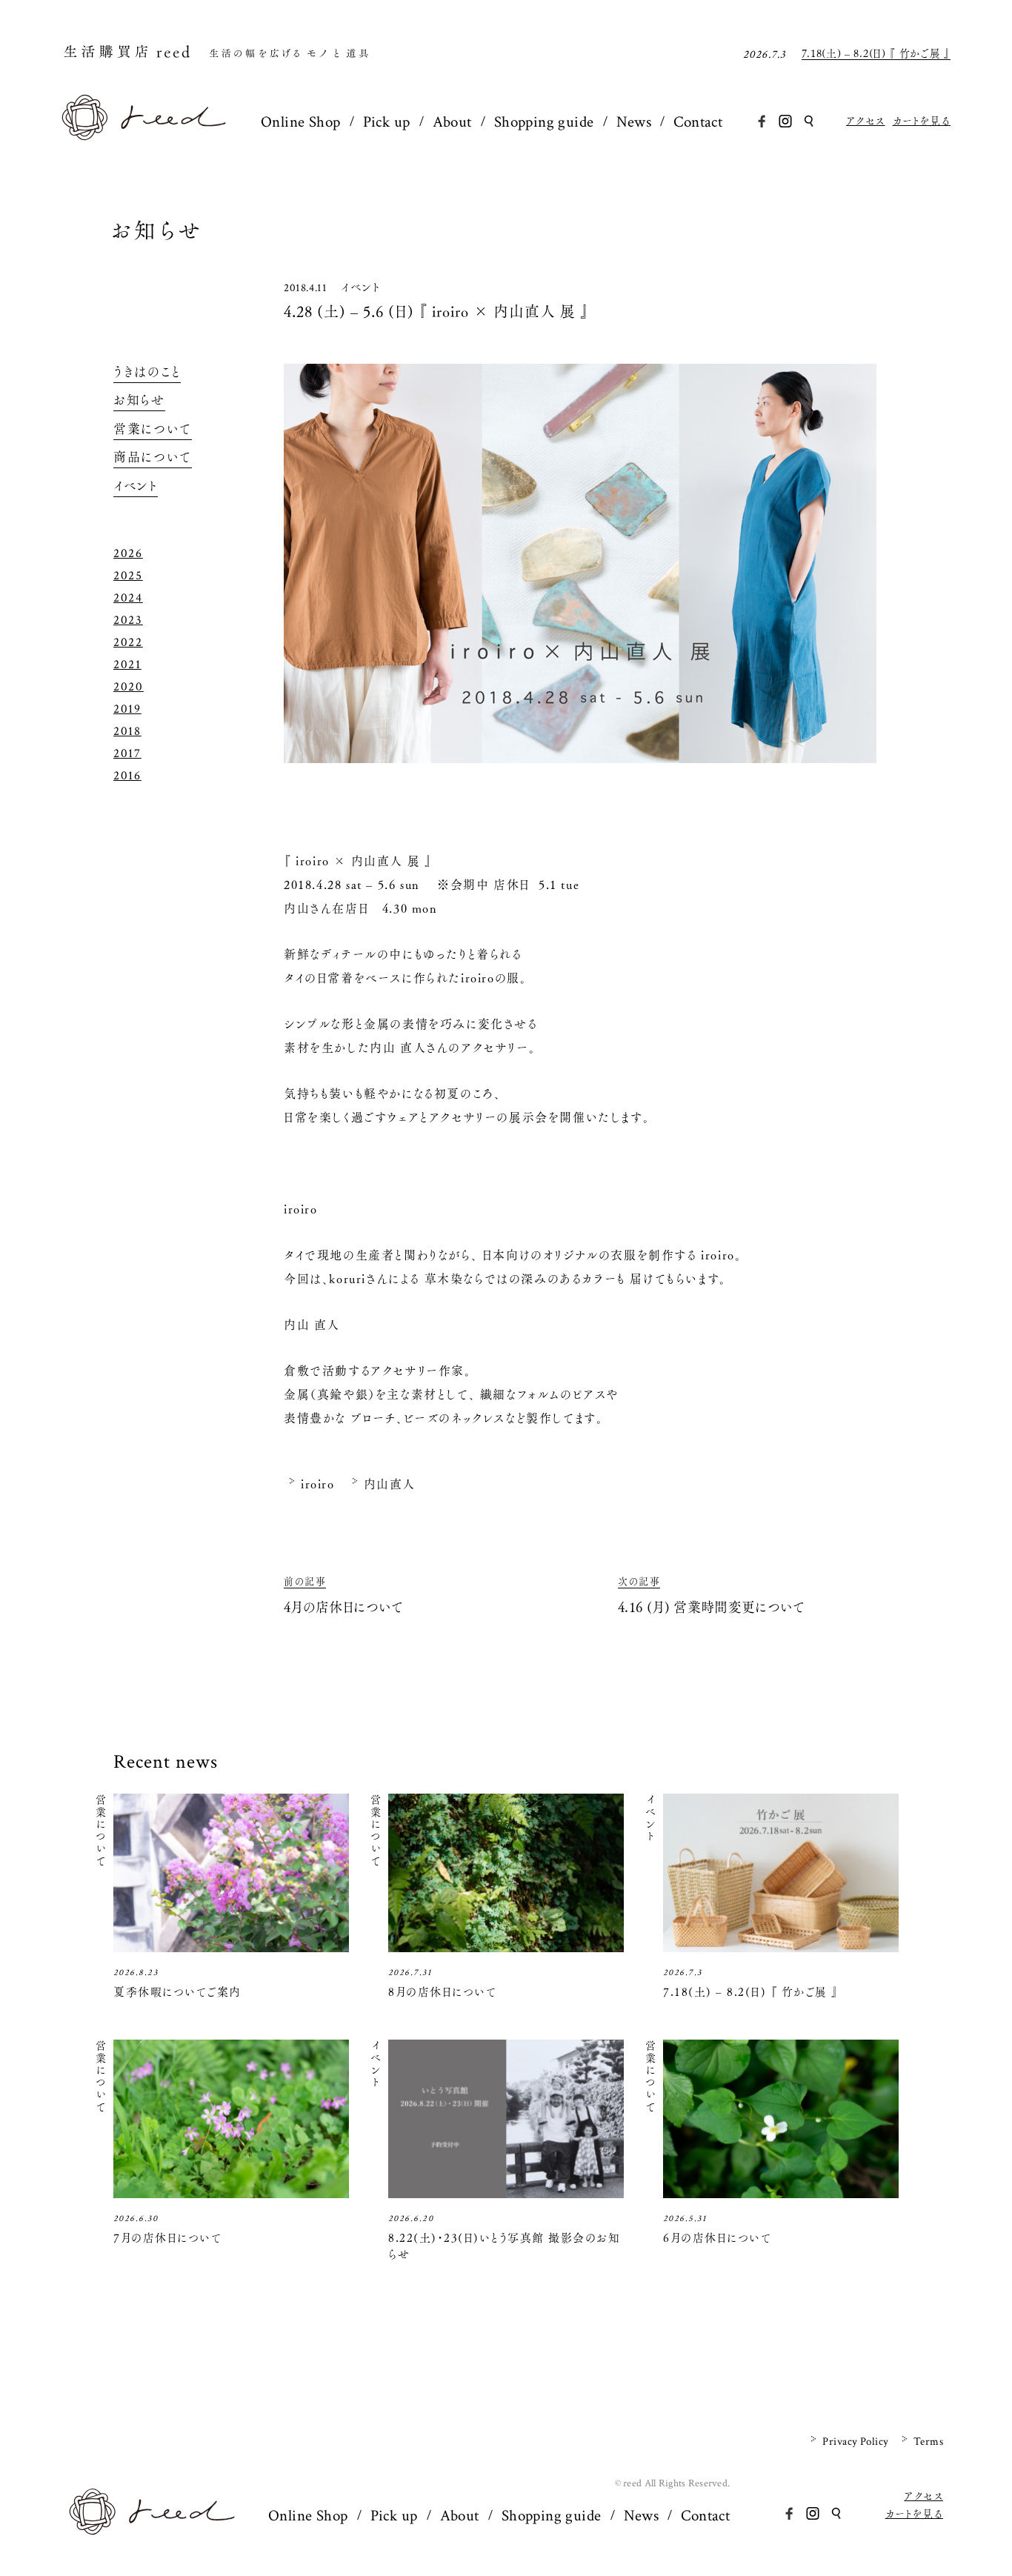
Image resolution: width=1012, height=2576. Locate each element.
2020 (129, 687)
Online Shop (301, 122)
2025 (128, 576)
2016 (127, 776)
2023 (128, 620)
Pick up (387, 122)
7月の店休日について (167, 2238)
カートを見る (922, 121)
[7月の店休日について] (231, 2193)
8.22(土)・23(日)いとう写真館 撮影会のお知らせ (504, 2246)
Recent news (166, 1762)
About (452, 122)
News (634, 122)
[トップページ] (144, 136)
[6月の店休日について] (781, 2193)
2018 (127, 731)
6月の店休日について (717, 2238)
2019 (127, 709)
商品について (153, 457)
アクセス (866, 121)
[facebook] (762, 121)
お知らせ (157, 231)
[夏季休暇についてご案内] (231, 1947)
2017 (127, 753)
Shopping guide (544, 122)
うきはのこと (147, 372)
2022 (128, 642)
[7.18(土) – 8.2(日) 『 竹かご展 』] (781, 1947)
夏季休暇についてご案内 (177, 1992)
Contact (698, 122)
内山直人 (390, 1484)
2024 (128, 598)
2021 (127, 665)
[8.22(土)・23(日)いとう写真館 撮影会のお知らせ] (506, 2193)
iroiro (318, 1484)
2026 (128, 553)
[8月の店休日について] (506, 1947)
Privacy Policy (855, 2442)
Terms (928, 2442)
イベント (360, 287)
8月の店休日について (442, 1992)
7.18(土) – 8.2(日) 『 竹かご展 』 (876, 50)
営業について (153, 429)
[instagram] (785, 121)
